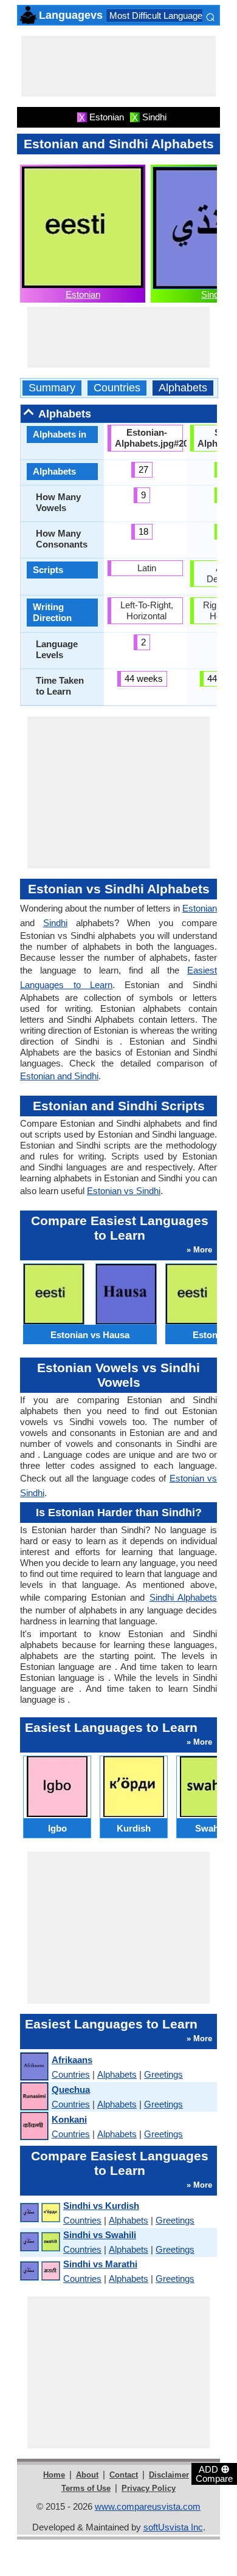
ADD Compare (214, 2473)
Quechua (71, 2090)
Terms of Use (86, 2488)
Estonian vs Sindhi (124, 1191)
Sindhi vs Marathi (100, 2264)
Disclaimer (169, 2475)
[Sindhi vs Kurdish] (39, 2213)
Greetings (163, 2074)
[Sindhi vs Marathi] (39, 2271)
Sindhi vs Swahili (100, 2235)
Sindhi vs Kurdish (101, 2206)
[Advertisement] (118, 66)
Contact (124, 2475)
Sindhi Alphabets (183, 1597)
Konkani (69, 2119)
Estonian (83, 294)
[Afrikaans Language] (34, 2067)
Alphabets (183, 388)
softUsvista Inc (173, 2527)
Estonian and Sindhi (59, 1076)
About (87, 2475)
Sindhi (213, 294)
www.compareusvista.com (148, 2506)
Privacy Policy (149, 2488)
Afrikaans (72, 2060)
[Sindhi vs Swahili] (39, 2242)
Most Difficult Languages (158, 15)
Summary (52, 388)
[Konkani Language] (34, 2127)
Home (54, 2475)
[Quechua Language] (34, 2097)
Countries (117, 388)
